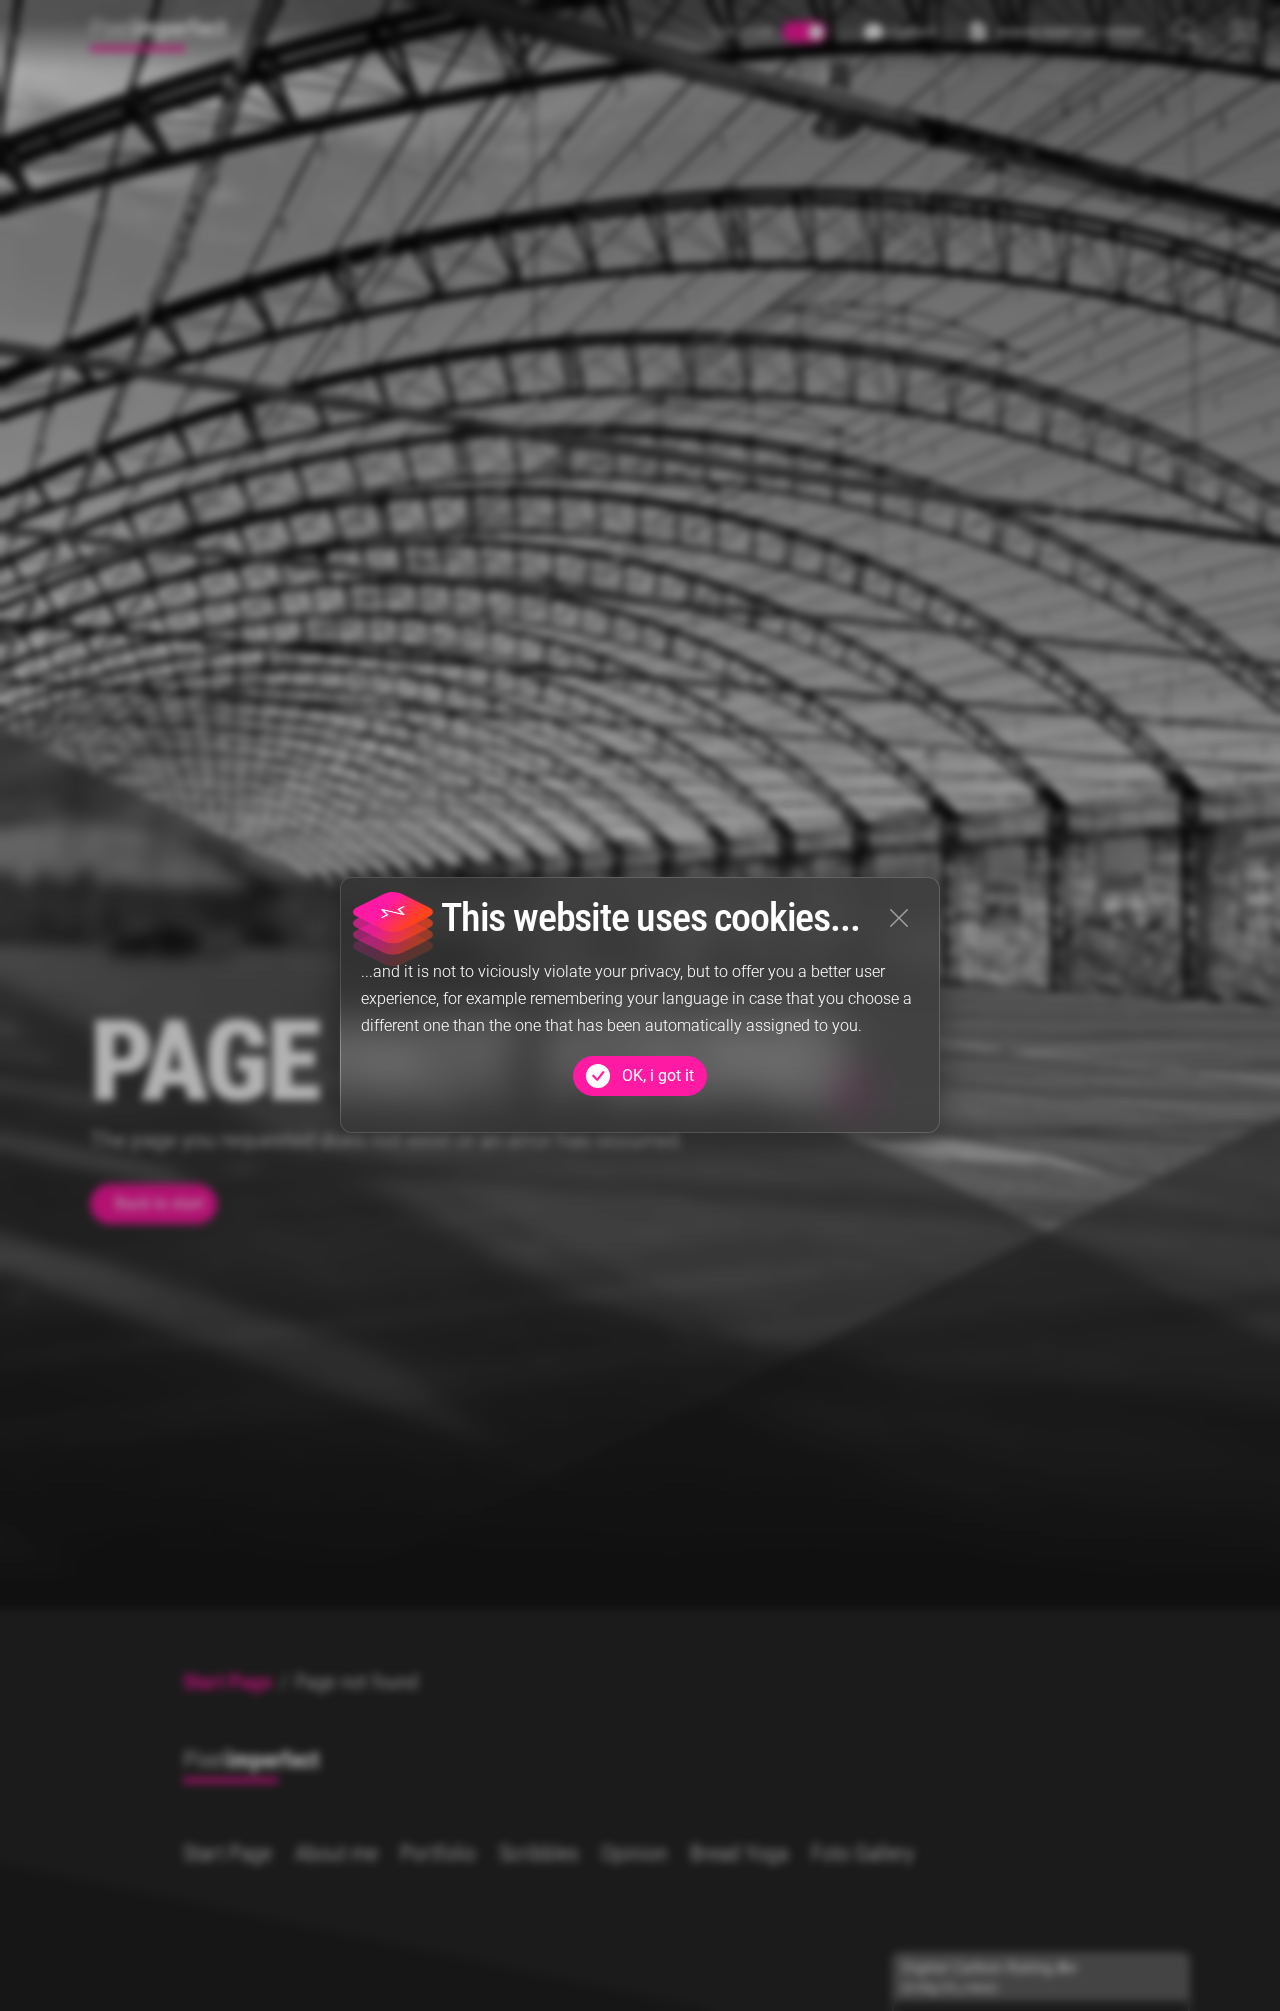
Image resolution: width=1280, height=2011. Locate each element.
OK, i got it (658, 1075)
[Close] (899, 918)
